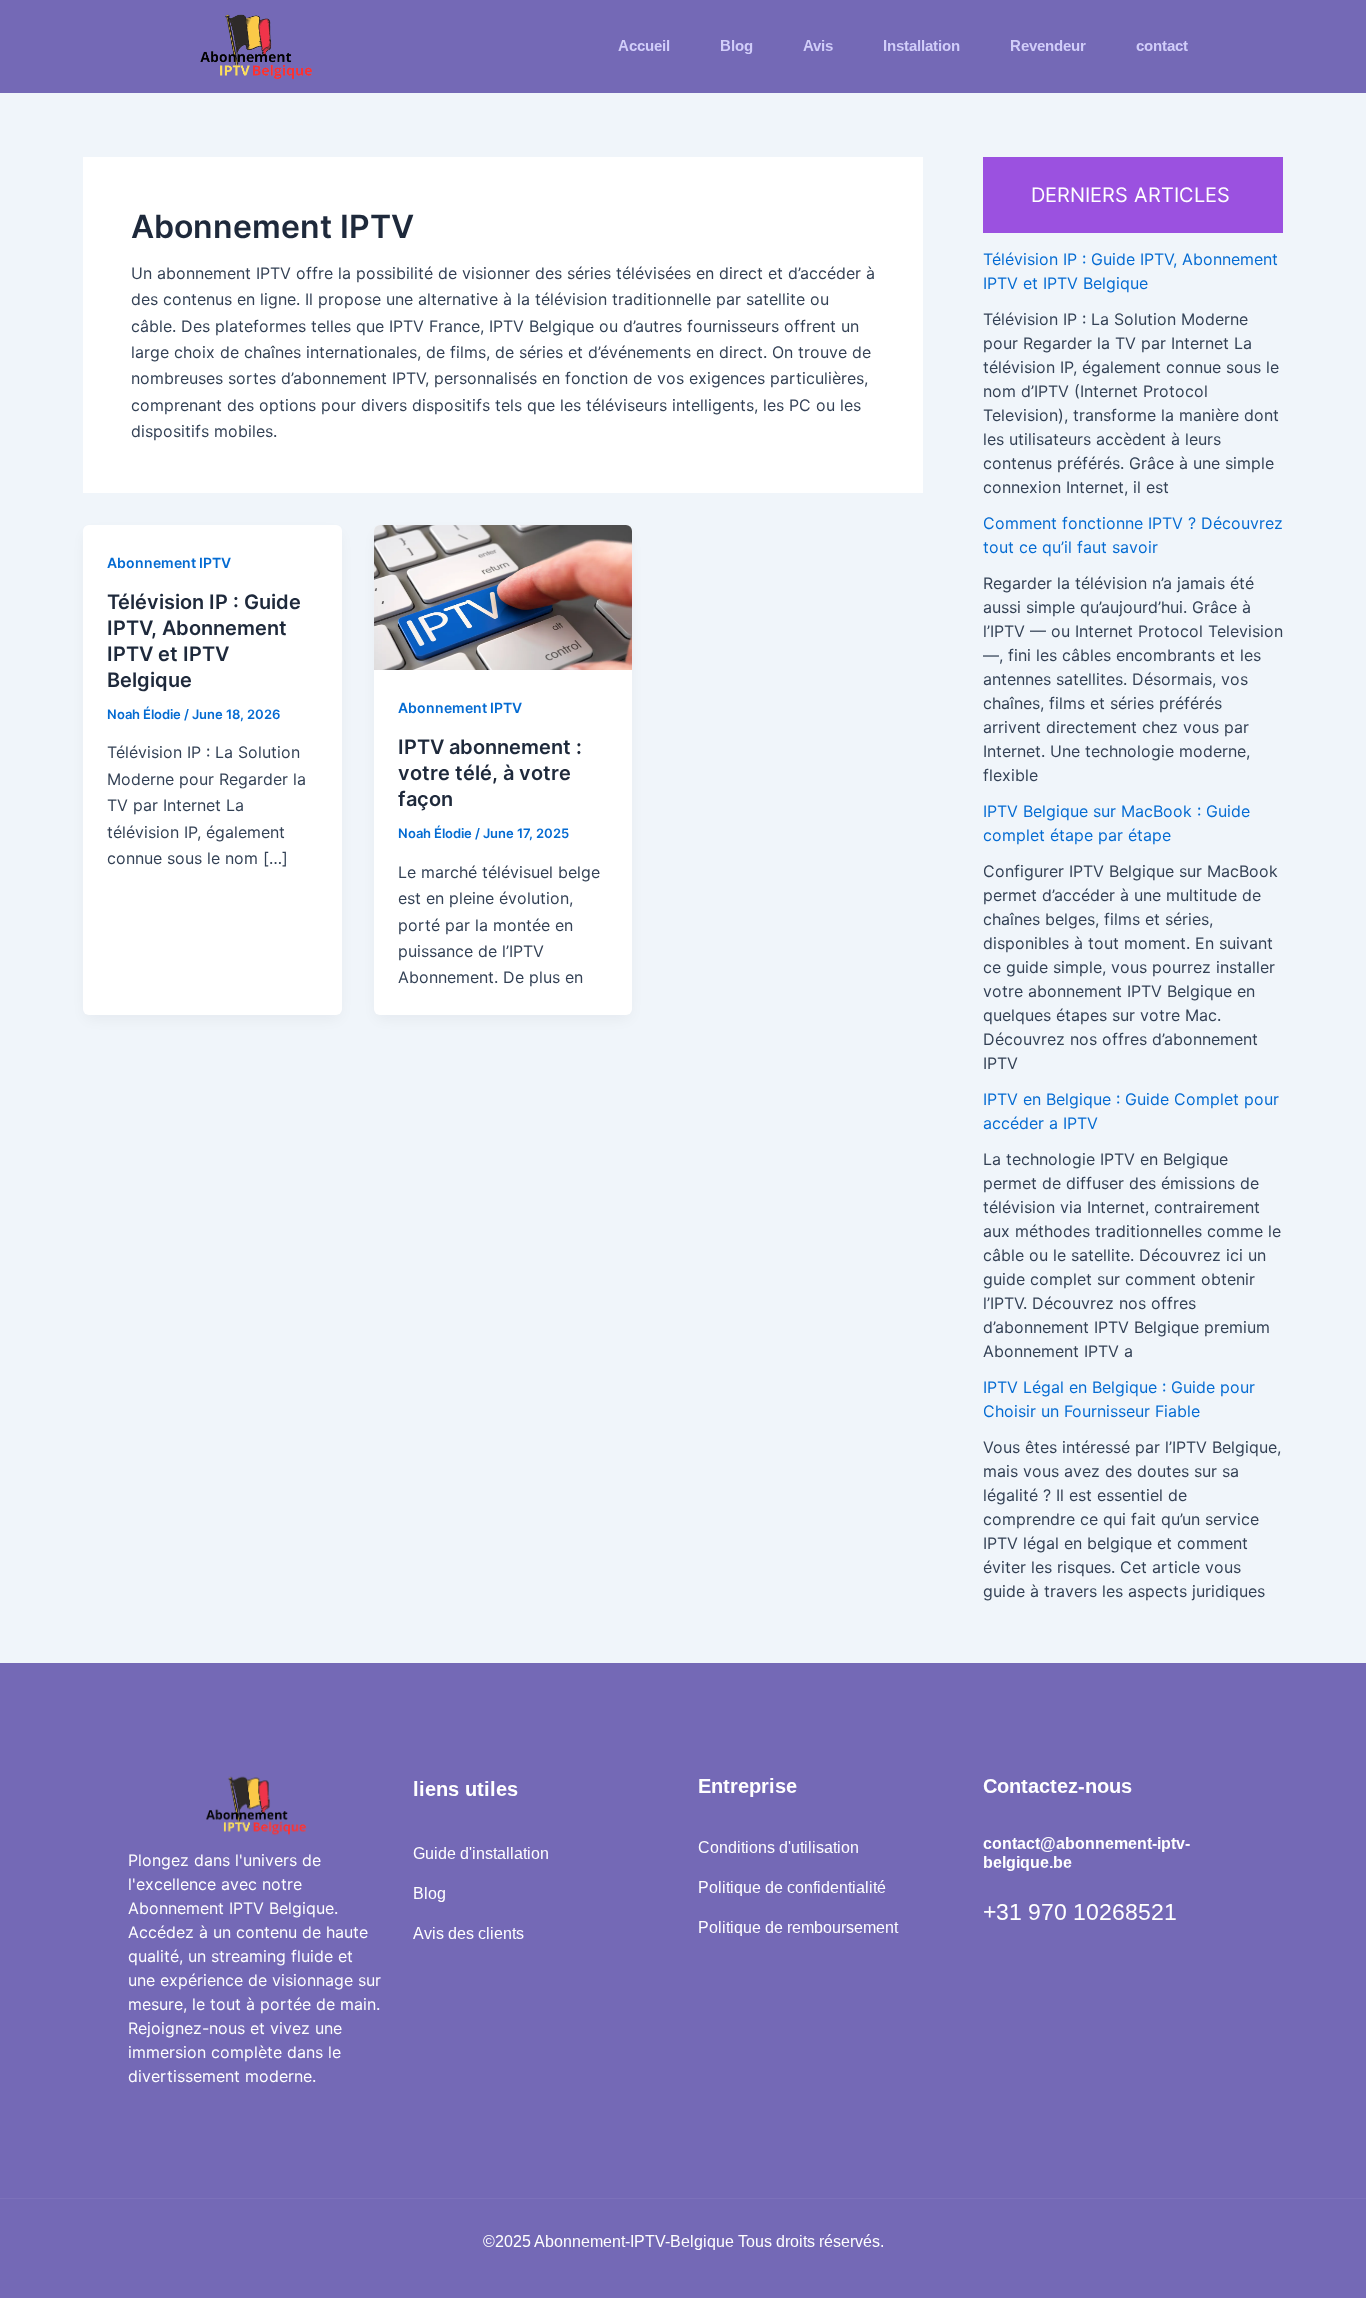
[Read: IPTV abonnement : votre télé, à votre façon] (503, 596)
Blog (736, 45)
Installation (921, 45)
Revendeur (1048, 45)
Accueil (644, 45)
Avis (818, 45)
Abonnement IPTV (169, 562)
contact (1162, 45)
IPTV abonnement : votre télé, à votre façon (490, 773)
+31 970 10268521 (1080, 1912)
